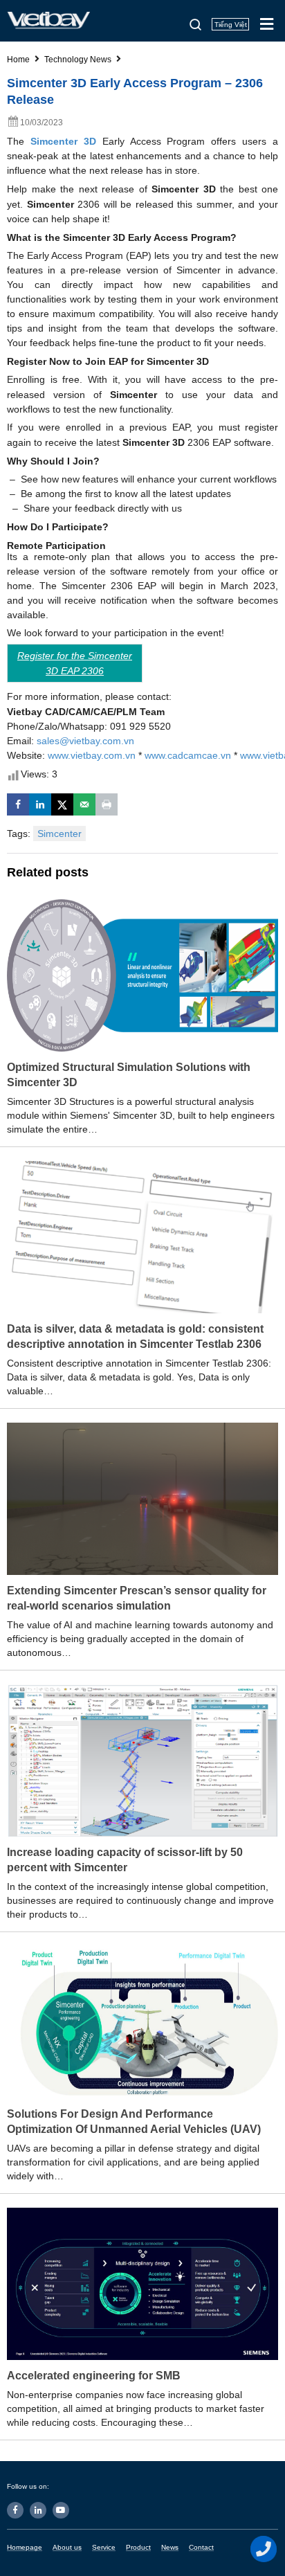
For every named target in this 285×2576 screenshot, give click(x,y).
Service (104, 2547)
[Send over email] (84, 804)
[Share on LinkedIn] (40, 804)
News (170, 2547)
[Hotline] (264, 2549)
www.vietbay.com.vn (92, 755)
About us (67, 2547)
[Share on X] (62, 804)
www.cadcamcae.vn (188, 755)
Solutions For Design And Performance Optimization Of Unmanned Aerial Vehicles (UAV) (134, 2122)
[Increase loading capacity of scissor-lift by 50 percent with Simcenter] (142, 1760)
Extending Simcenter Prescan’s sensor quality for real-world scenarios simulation (137, 1598)
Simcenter (59, 834)
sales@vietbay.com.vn (85, 741)
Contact (201, 2547)
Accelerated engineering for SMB (94, 2376)
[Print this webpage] (107, 804)
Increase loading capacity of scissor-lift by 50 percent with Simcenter (125, 1860)
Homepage (25, 2547)
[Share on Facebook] (18, 804)
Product (138, 2547)
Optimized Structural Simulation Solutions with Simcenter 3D (129, 1075)
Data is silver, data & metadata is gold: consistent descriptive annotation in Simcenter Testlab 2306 (135, 1336)
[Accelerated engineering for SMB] (142, 2283)
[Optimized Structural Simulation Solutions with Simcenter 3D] (142, 975)
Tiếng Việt (231, 25)
